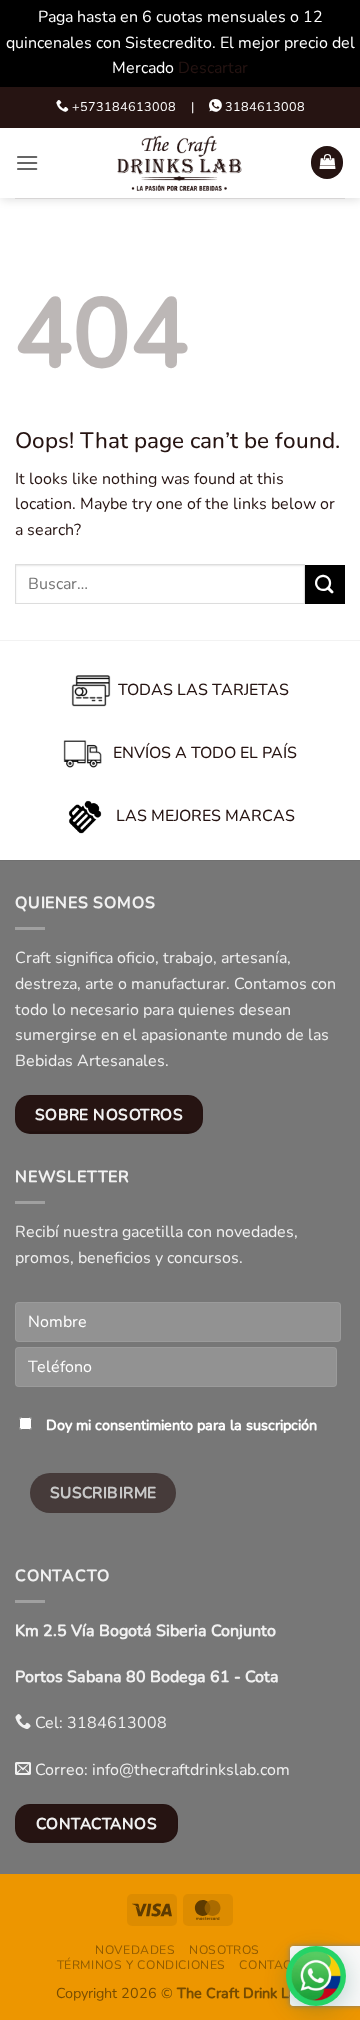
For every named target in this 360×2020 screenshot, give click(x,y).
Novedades (135, 1950)
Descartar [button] (213, 68)
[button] (27, 162)
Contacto (273, 1965)
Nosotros (224, 1950)
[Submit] (325, 584)
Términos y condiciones (141, 1965)
